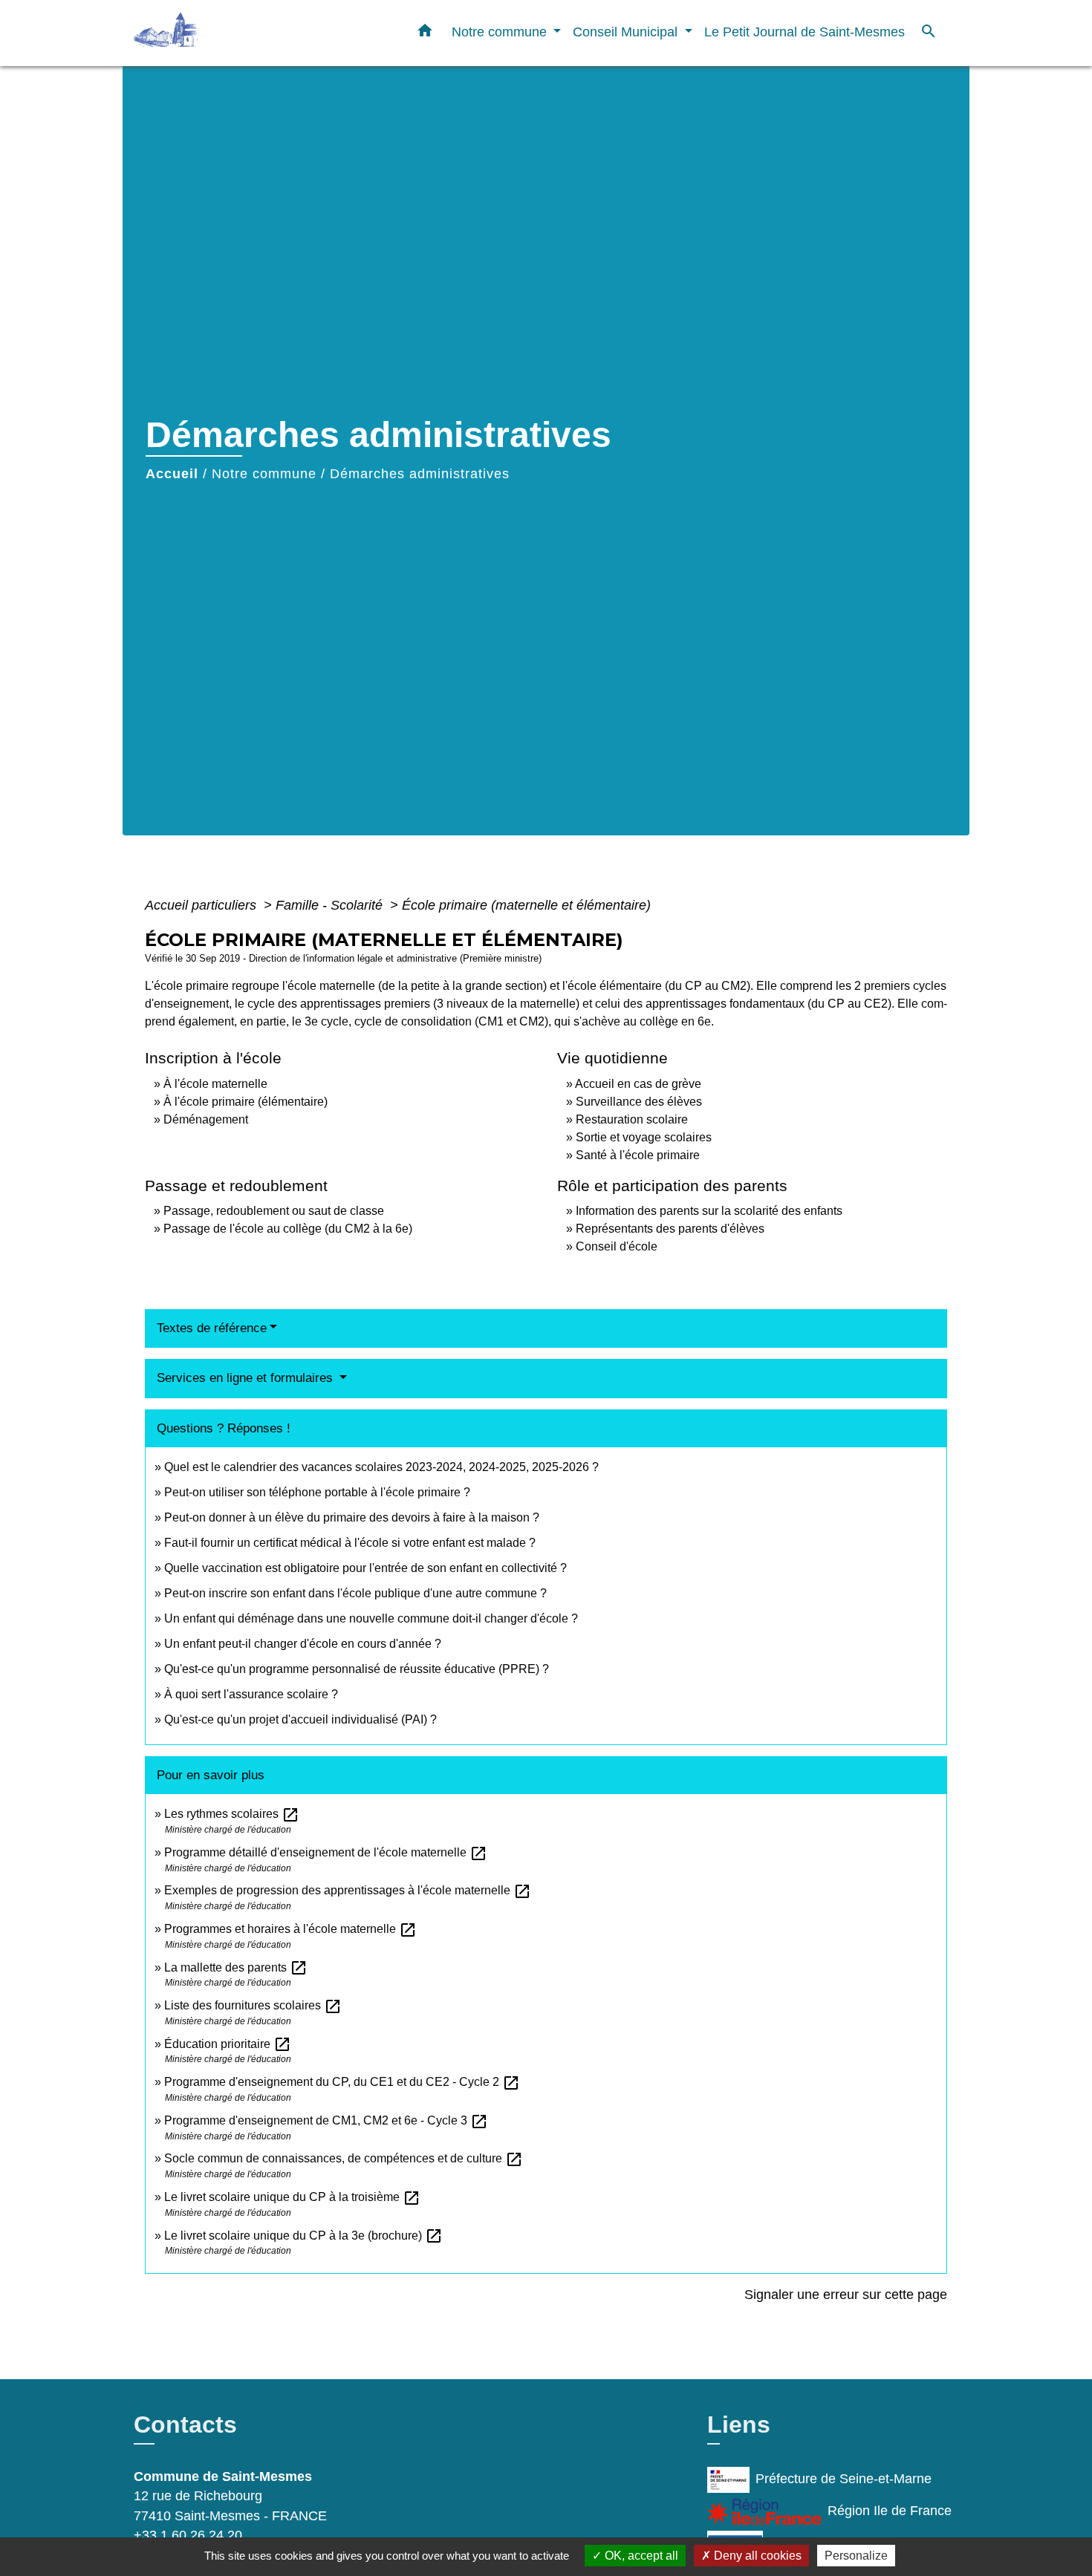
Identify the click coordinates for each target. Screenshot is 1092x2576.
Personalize (856, 2556)
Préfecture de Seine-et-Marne (844, 2479)
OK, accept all (640, 2556)
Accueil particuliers (202, 905)
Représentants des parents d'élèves (670, 1229)
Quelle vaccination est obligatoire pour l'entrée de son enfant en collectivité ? (365, 1568)
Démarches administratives (420, 474)
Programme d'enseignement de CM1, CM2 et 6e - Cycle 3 (326, 2120)
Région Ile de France (890, 2511)
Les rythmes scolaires (232, 1814)
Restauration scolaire (632, 1119)
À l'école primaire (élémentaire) (246, 1102)
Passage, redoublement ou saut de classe (274, 1211)
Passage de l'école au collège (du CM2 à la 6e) (288, 1229)
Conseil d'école (617, 1246)
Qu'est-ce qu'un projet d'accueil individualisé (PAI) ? (300, 1719)
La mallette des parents (236, 1967)
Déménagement (206, 1119)
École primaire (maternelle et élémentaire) (526, 905)
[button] (425, 33)
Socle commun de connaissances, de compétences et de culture (344, 2158)
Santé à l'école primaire (638, 1155)
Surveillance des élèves (639, 1102)
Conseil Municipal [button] (627, 32)
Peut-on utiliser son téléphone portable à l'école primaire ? (317, 1492)
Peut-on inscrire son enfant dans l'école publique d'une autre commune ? (355, 1593)
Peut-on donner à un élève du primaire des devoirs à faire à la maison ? (352, 1517)
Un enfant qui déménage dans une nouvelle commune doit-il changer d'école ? (371, 1618)
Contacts (185, 2425)
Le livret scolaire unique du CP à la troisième (292, 2197)
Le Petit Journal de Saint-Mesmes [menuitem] (805, 32)
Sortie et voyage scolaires (644, 1137)
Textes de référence (212, 1328)
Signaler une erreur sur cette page (846, 2295)
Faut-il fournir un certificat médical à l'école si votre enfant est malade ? (350, 1543)
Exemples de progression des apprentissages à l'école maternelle (348, 1890)
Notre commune (264, 474)
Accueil (172, 474)
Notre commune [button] (501, 32)
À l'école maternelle (215, 1084)
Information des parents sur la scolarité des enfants (709, 1211)
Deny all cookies (756, 2556)
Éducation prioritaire (228, 2044)
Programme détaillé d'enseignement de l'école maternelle (326, 1852)
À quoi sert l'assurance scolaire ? (251, 1694)
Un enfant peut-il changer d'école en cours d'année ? (303, 1644)
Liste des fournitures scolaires (253, 2005)
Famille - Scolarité (331, 905)
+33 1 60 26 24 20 (188, 2535)
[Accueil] (227, 33)
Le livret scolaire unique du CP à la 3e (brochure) (303, 2236)
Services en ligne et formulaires (247, 1378)
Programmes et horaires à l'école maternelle (290, 1929)
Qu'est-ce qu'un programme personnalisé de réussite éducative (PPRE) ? (357, 1669)
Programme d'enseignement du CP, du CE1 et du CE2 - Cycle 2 (342, 2082)
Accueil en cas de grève (638, 1084)
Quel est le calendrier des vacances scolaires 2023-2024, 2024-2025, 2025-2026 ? (381, 1467)
